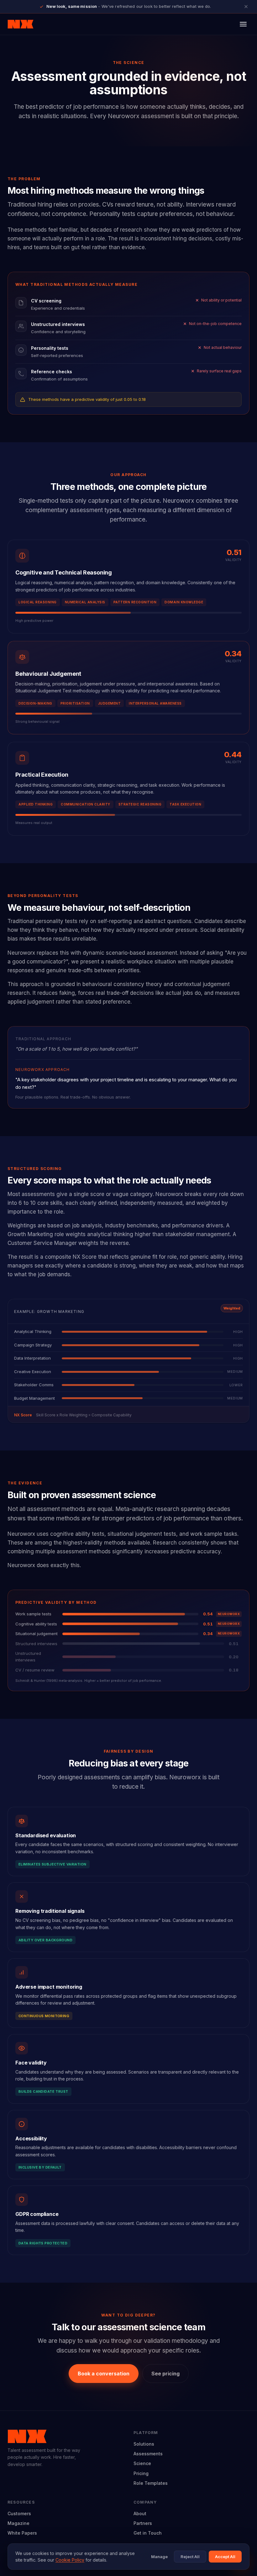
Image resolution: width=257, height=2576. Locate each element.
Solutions (144, 2444)
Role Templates (151, 2483)
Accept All (225, 2557)
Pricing (141, 2473)
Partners (143, 2523)
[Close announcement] (246, 7)
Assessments (148, 2454)
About (140, 2513)
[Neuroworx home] (21, 24)
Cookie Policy (70, 2560)
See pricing (165, 2374)
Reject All (190, 2557)
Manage (159, 2557)
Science (142, 2463)
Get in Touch (148, 2533)
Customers (19, 2513)
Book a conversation (104, 2374)
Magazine (18, 2523)
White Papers (22, 2533)
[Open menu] (243, 24)
